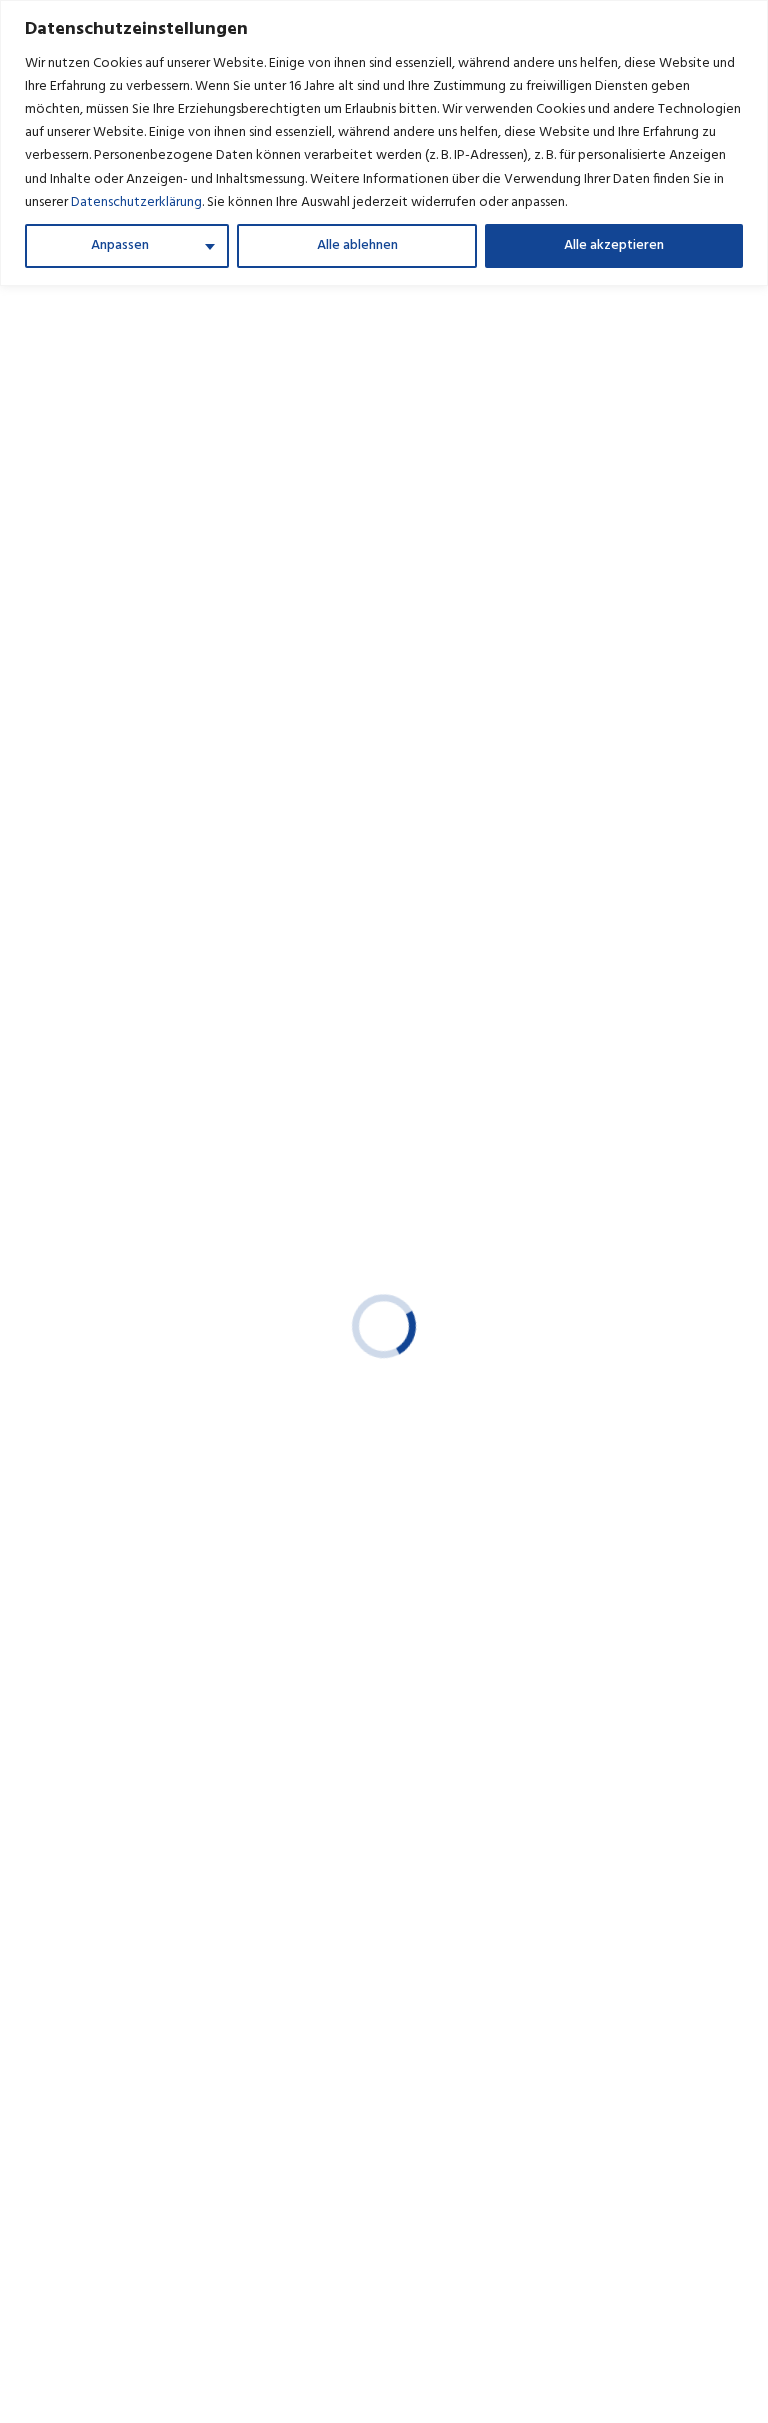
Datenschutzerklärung (136, 202)
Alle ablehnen (357, 245)
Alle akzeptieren (614, 245)
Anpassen (120, 245)
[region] (384, 143)
